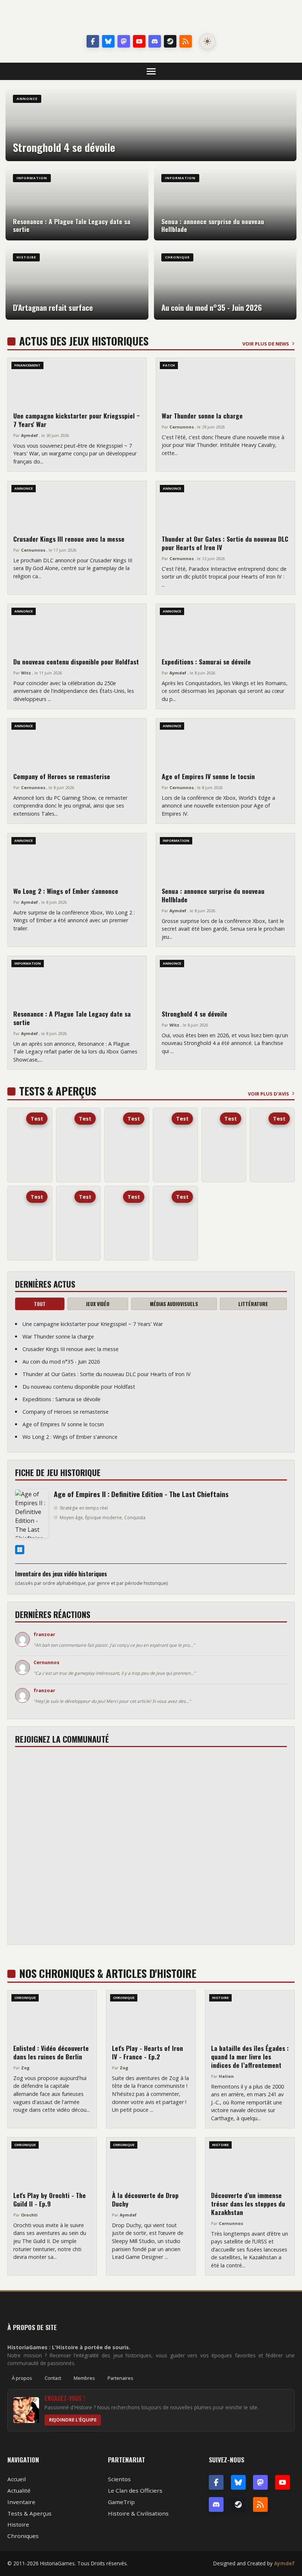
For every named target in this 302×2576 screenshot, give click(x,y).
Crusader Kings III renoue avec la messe (69, 539)
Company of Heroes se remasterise (62, 776)
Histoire (18, 2524)
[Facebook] (93, 41)
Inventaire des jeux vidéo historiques (61, 1574)
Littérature (253, 1304)
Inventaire (21, 2502)
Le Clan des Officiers (135, 2490)
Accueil (17, 2479)
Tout (40, 1304)
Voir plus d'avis (268, 1094)
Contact (53, 2378)
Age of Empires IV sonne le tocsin (208, 776)
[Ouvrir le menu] (151, 71)
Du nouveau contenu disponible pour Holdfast (76, 662)
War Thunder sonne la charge (202, 416)
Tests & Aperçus (29, 2513)
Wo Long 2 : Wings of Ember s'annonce (66, 891)
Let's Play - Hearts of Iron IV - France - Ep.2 (148, 2052)
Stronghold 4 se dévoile (194, 1014)
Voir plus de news (266, 344)
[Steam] (170, 41)
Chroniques (23, 2536)
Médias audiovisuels (174, 1304)
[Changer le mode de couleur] (207, 41)
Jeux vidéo (98, 1304)
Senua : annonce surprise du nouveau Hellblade (213, 895)
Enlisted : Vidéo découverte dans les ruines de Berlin (51, 2052)
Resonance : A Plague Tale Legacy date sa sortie (72, 1018)
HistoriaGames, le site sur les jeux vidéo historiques (151, 18)
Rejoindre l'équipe (73, 2420)
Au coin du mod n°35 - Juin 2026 (61, 1362)
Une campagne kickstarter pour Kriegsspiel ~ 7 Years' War (76, 420)
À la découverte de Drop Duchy (145, 2199)
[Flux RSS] (186, 41)
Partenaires (120, 2378)
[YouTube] (139, 41)
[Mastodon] (124, 41)
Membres (84, 2378)
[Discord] (155, 41)
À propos (22, 2378)
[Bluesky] (108, 41)
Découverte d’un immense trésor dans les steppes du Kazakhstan (248, 2204)
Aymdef (284, 2563)
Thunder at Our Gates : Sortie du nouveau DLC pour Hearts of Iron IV (225, 543)
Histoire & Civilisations (138, 2513)
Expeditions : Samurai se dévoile (206, 662)
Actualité (19, 2490)
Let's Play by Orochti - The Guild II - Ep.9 (50, 2199)
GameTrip (121, 2502)
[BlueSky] (238, 2482)
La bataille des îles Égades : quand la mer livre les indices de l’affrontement (250, 2056)
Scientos (119, 2479)
